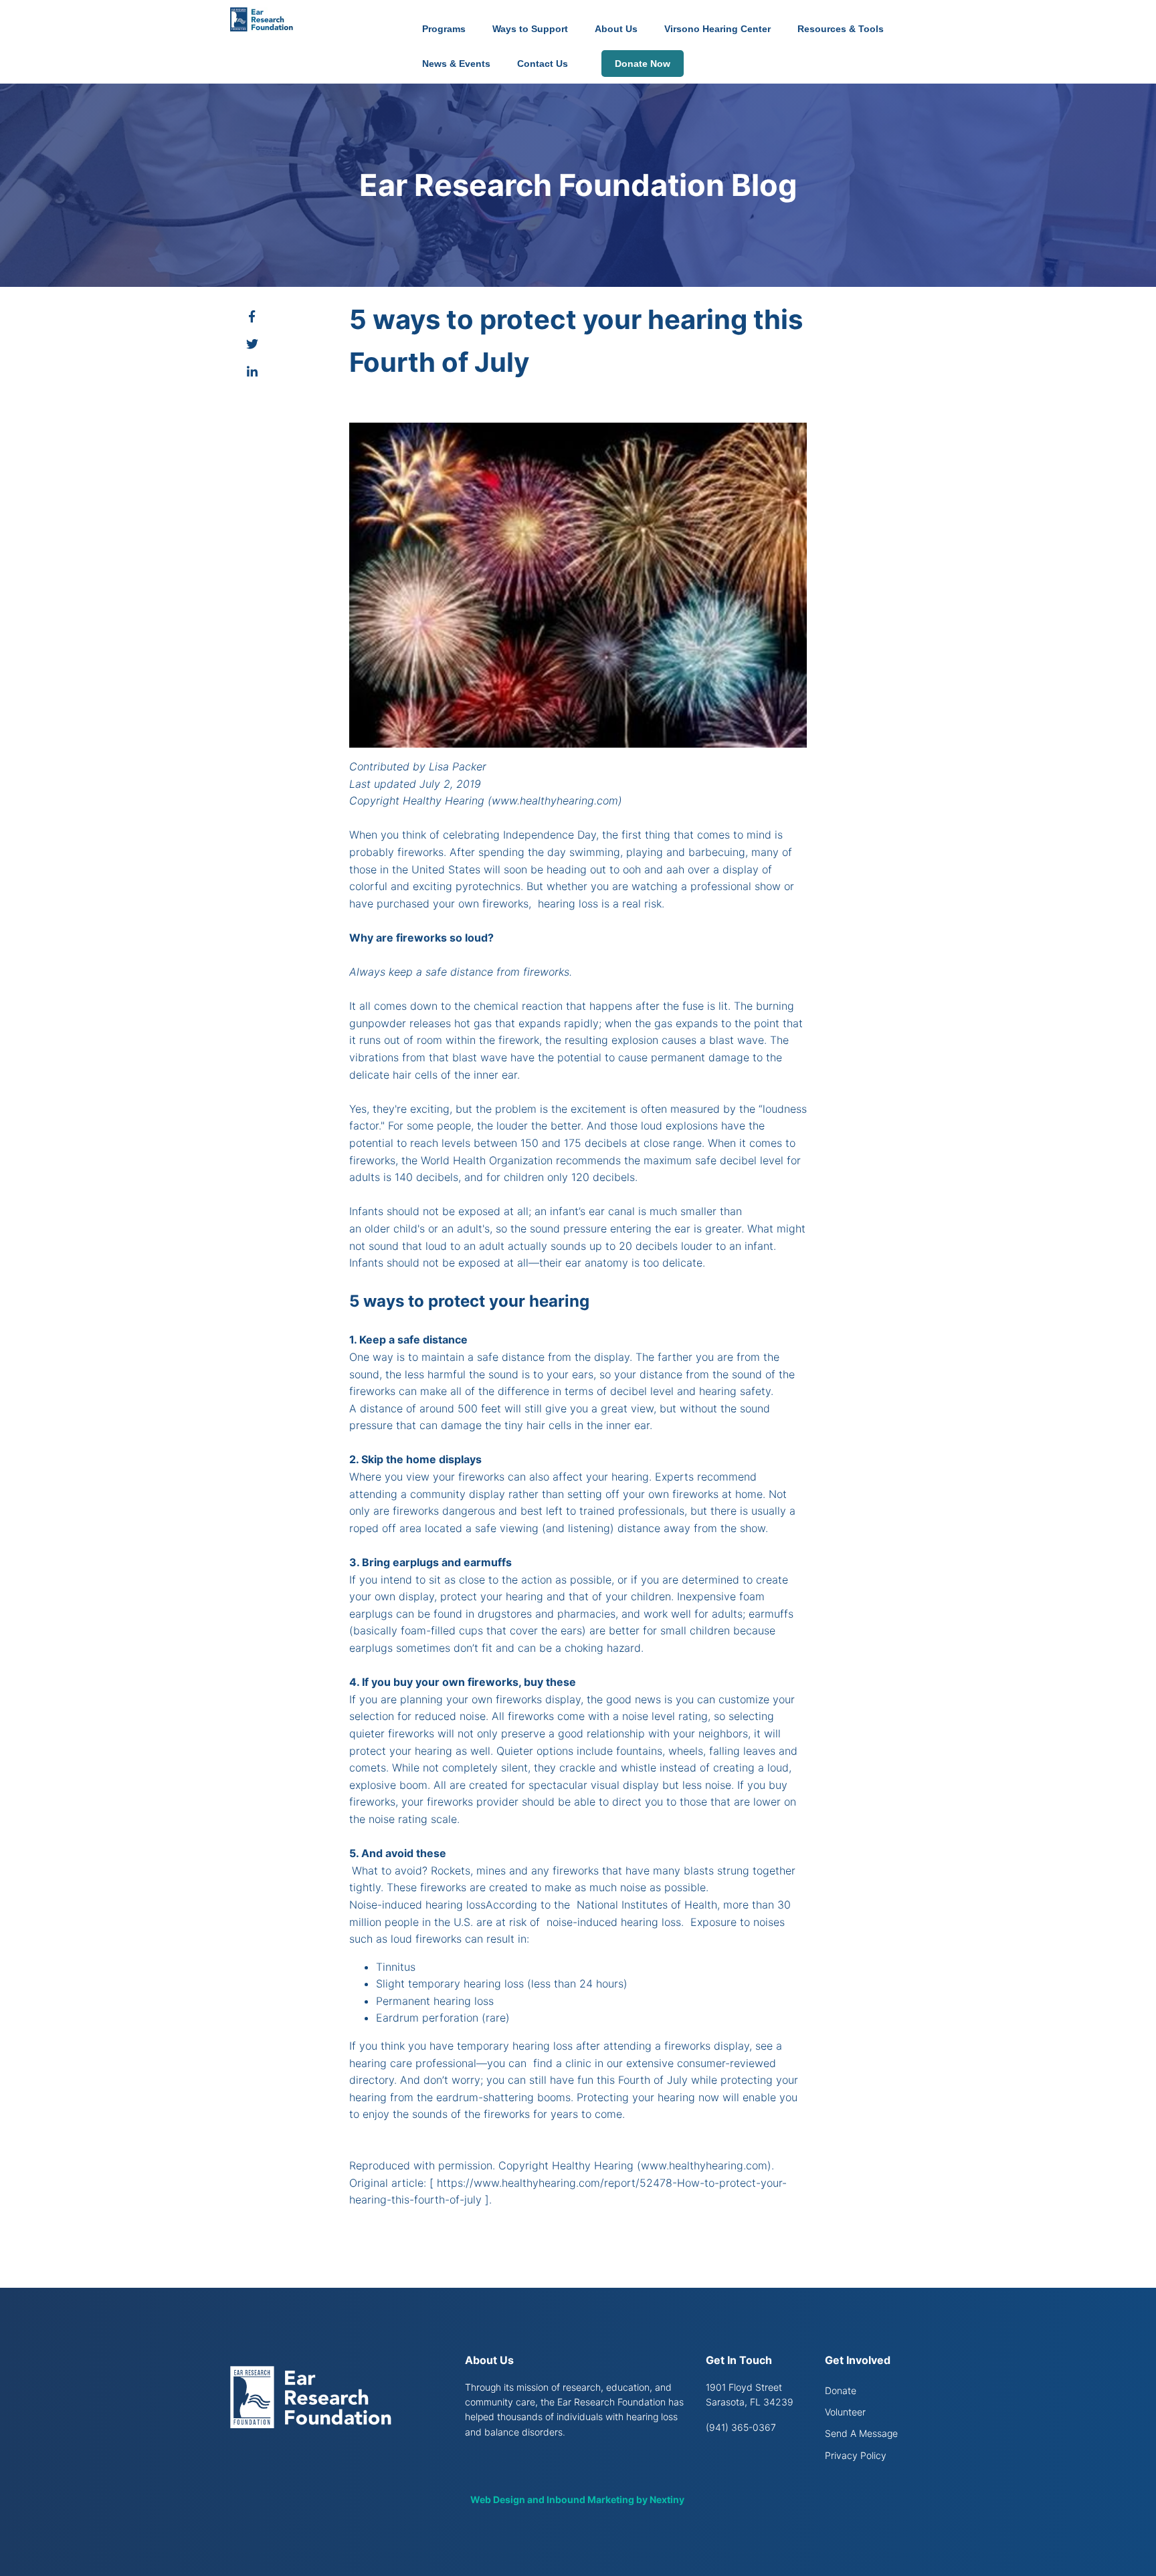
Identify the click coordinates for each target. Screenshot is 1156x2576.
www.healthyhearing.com (555, 800)
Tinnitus (396, 1967)
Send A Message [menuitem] (861, 2433)
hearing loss (568, 903)
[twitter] (252, 345)
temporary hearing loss (466, 1983)
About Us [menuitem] (616, 29)
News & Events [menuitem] (456, 64)
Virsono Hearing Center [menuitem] (717, 29)
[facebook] (252, 317)
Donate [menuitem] (841, 2390)
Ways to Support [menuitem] (530, 29)
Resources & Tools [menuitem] (841, 29)
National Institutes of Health (647, 1905)
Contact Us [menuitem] (543, 64)
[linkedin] (252, 372)
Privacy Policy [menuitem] (856, 2455)
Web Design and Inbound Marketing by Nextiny (578, 2499)
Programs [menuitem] (444, 29)
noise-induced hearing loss (614, 1922)
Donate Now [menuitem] (643, 64)
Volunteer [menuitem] (845, 2412)
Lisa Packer (458, 766)
